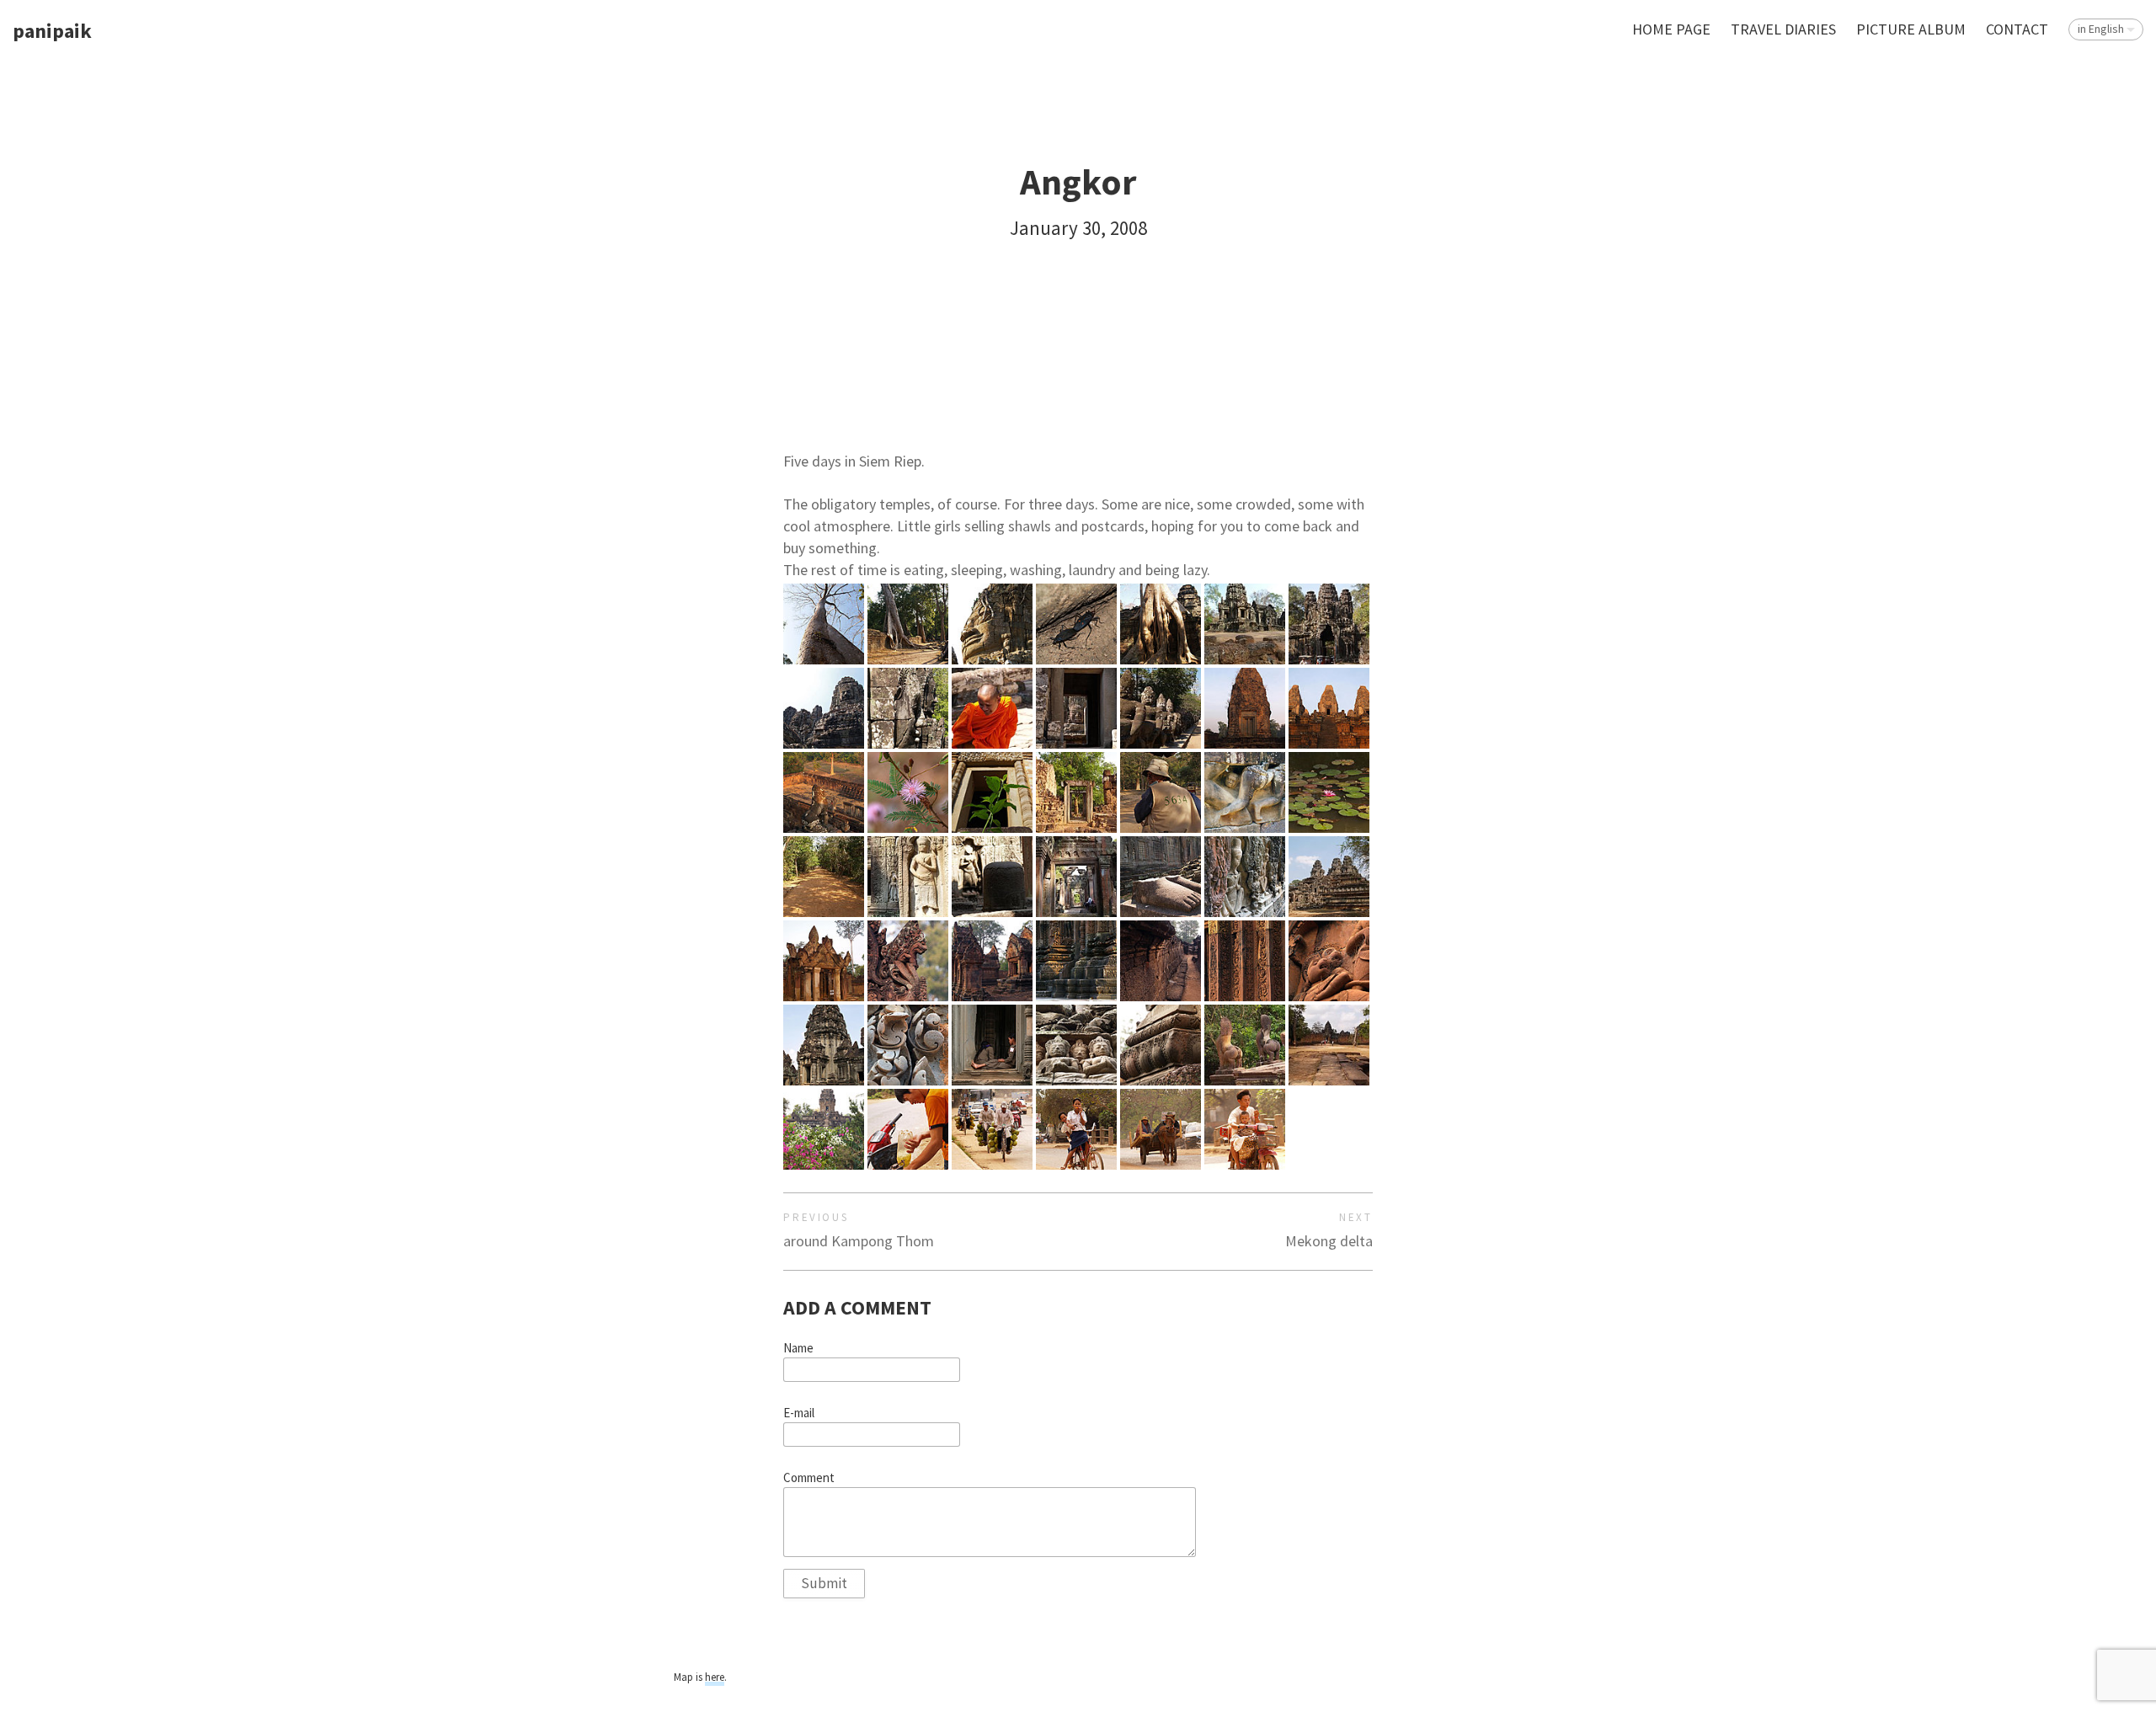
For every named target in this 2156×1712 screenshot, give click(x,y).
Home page (1671, 29)
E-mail (799, 1413)
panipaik (52, 32)
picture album (1911, 29)
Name (798, 1348)
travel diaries (1783, 29)
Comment (809, 1478)
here (715, 1677)
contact (2017, 29)
